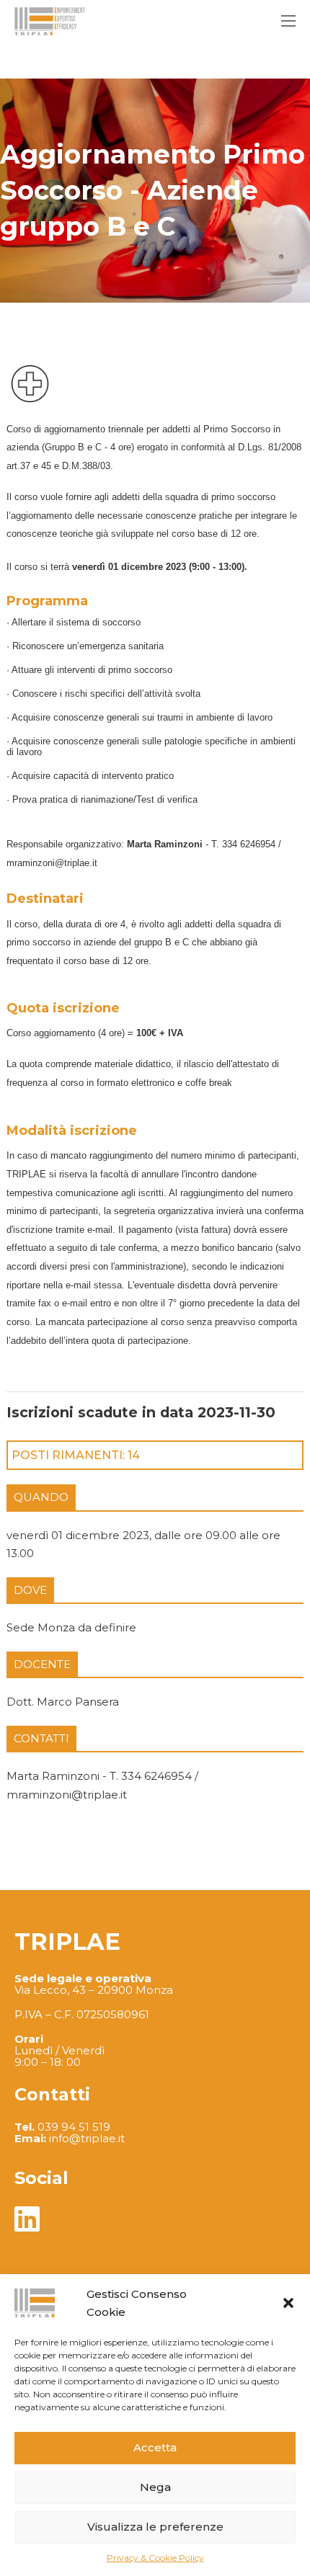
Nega (155, 2487)
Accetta (155, 2447)
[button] (288, 2303)
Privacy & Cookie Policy (155, 2558)
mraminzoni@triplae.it (52, 863)
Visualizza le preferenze (155, 2527)
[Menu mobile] (288, 21)
